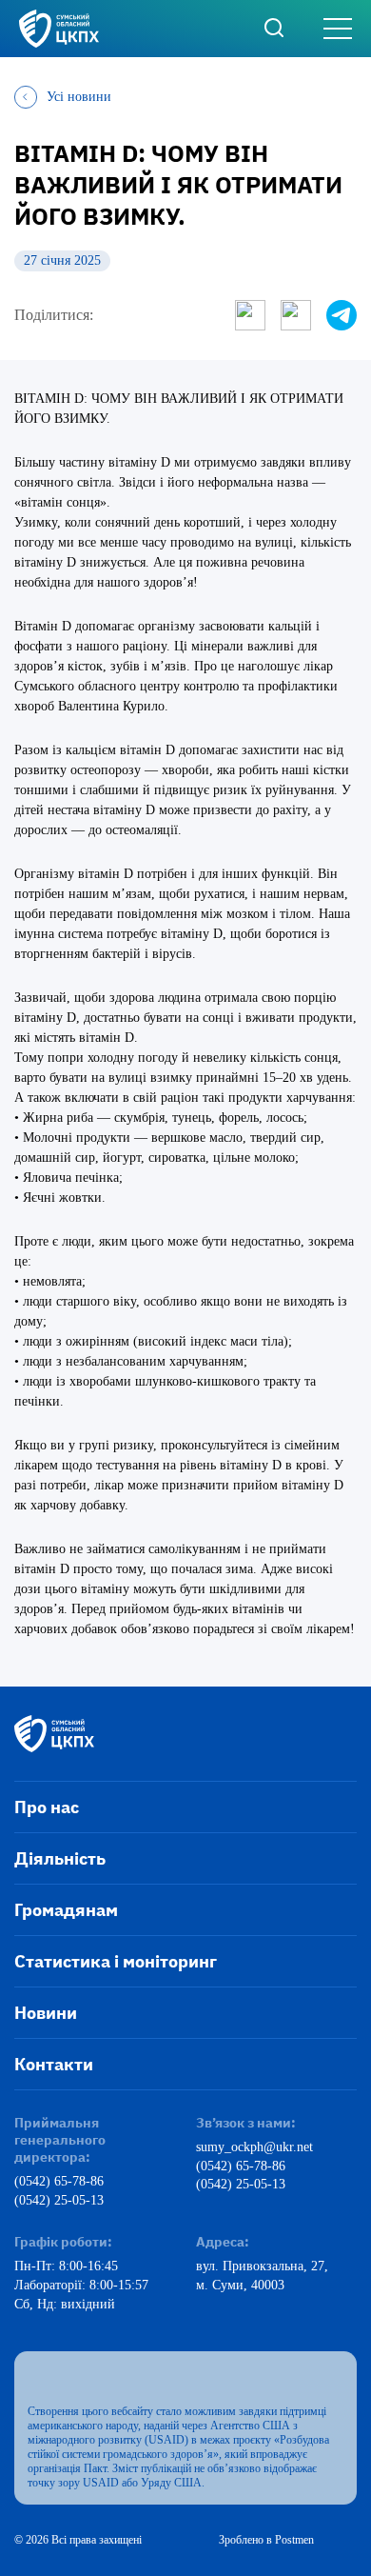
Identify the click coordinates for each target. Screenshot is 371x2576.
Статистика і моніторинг (116, 1961)
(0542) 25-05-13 (59, 2200)
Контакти (54, 2064)
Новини (46, 2013)
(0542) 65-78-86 (59, 2181)
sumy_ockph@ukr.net (254, 2147)
